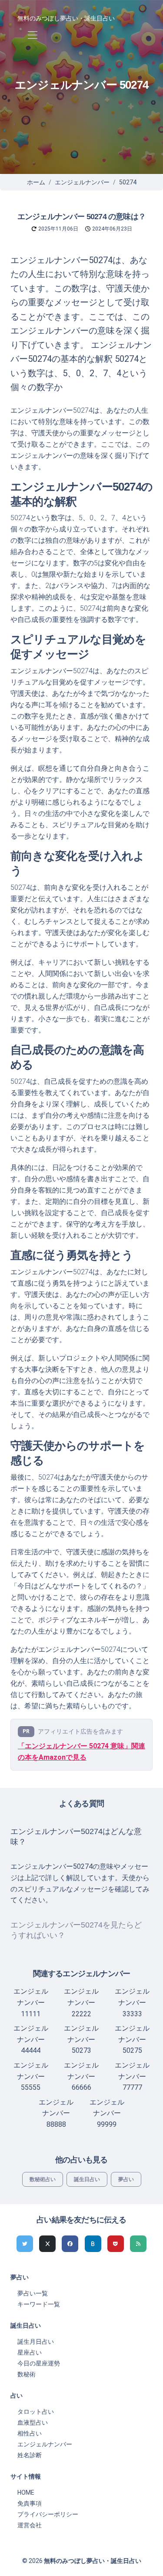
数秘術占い (43, 2179)
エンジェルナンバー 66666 (81, 2076)
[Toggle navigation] (32, 35)
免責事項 (30, 2503)
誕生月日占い (36, 2342)
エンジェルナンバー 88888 (56, 2113)
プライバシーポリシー (48, 2514)
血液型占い (33, 2422)
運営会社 (30, 2525)
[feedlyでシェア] (138, 2244)
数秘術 (27, 2374)
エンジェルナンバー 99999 (107, 2113)
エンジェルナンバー (82, 182)
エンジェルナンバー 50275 (132, 2039)
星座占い (30, 2352)
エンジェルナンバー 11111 (31, 2002)
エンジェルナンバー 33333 (132, 2002)
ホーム (36, 182)
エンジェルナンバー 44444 (31, 2039)
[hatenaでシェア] (93, 2244)
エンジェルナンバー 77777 (132, 2076)
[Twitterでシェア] (25, 2244)
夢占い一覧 (33, 2293)
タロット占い (36, 2412)
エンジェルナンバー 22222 (81, 2002)
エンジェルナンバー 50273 (81, 2039)
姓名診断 (30, 2455)
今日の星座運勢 (39, 2363)
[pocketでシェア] (116, 2244)
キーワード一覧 (39, 2304)
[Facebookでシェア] (70, 2244)
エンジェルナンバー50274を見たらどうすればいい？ (76, 1930)
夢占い (126, 2179)
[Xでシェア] (47, 2244)
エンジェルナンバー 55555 (31, 2076)
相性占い (30, 2433)
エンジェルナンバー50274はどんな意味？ (76, 1837)
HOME (26, 2492)
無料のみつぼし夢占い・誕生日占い (66, 18)
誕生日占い (87, 2179)
